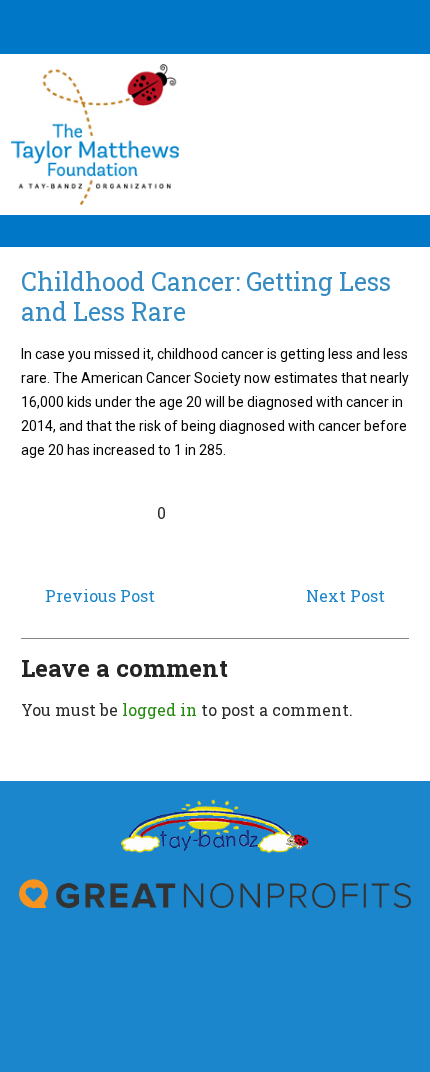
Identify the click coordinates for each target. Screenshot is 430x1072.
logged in (159, 709)
